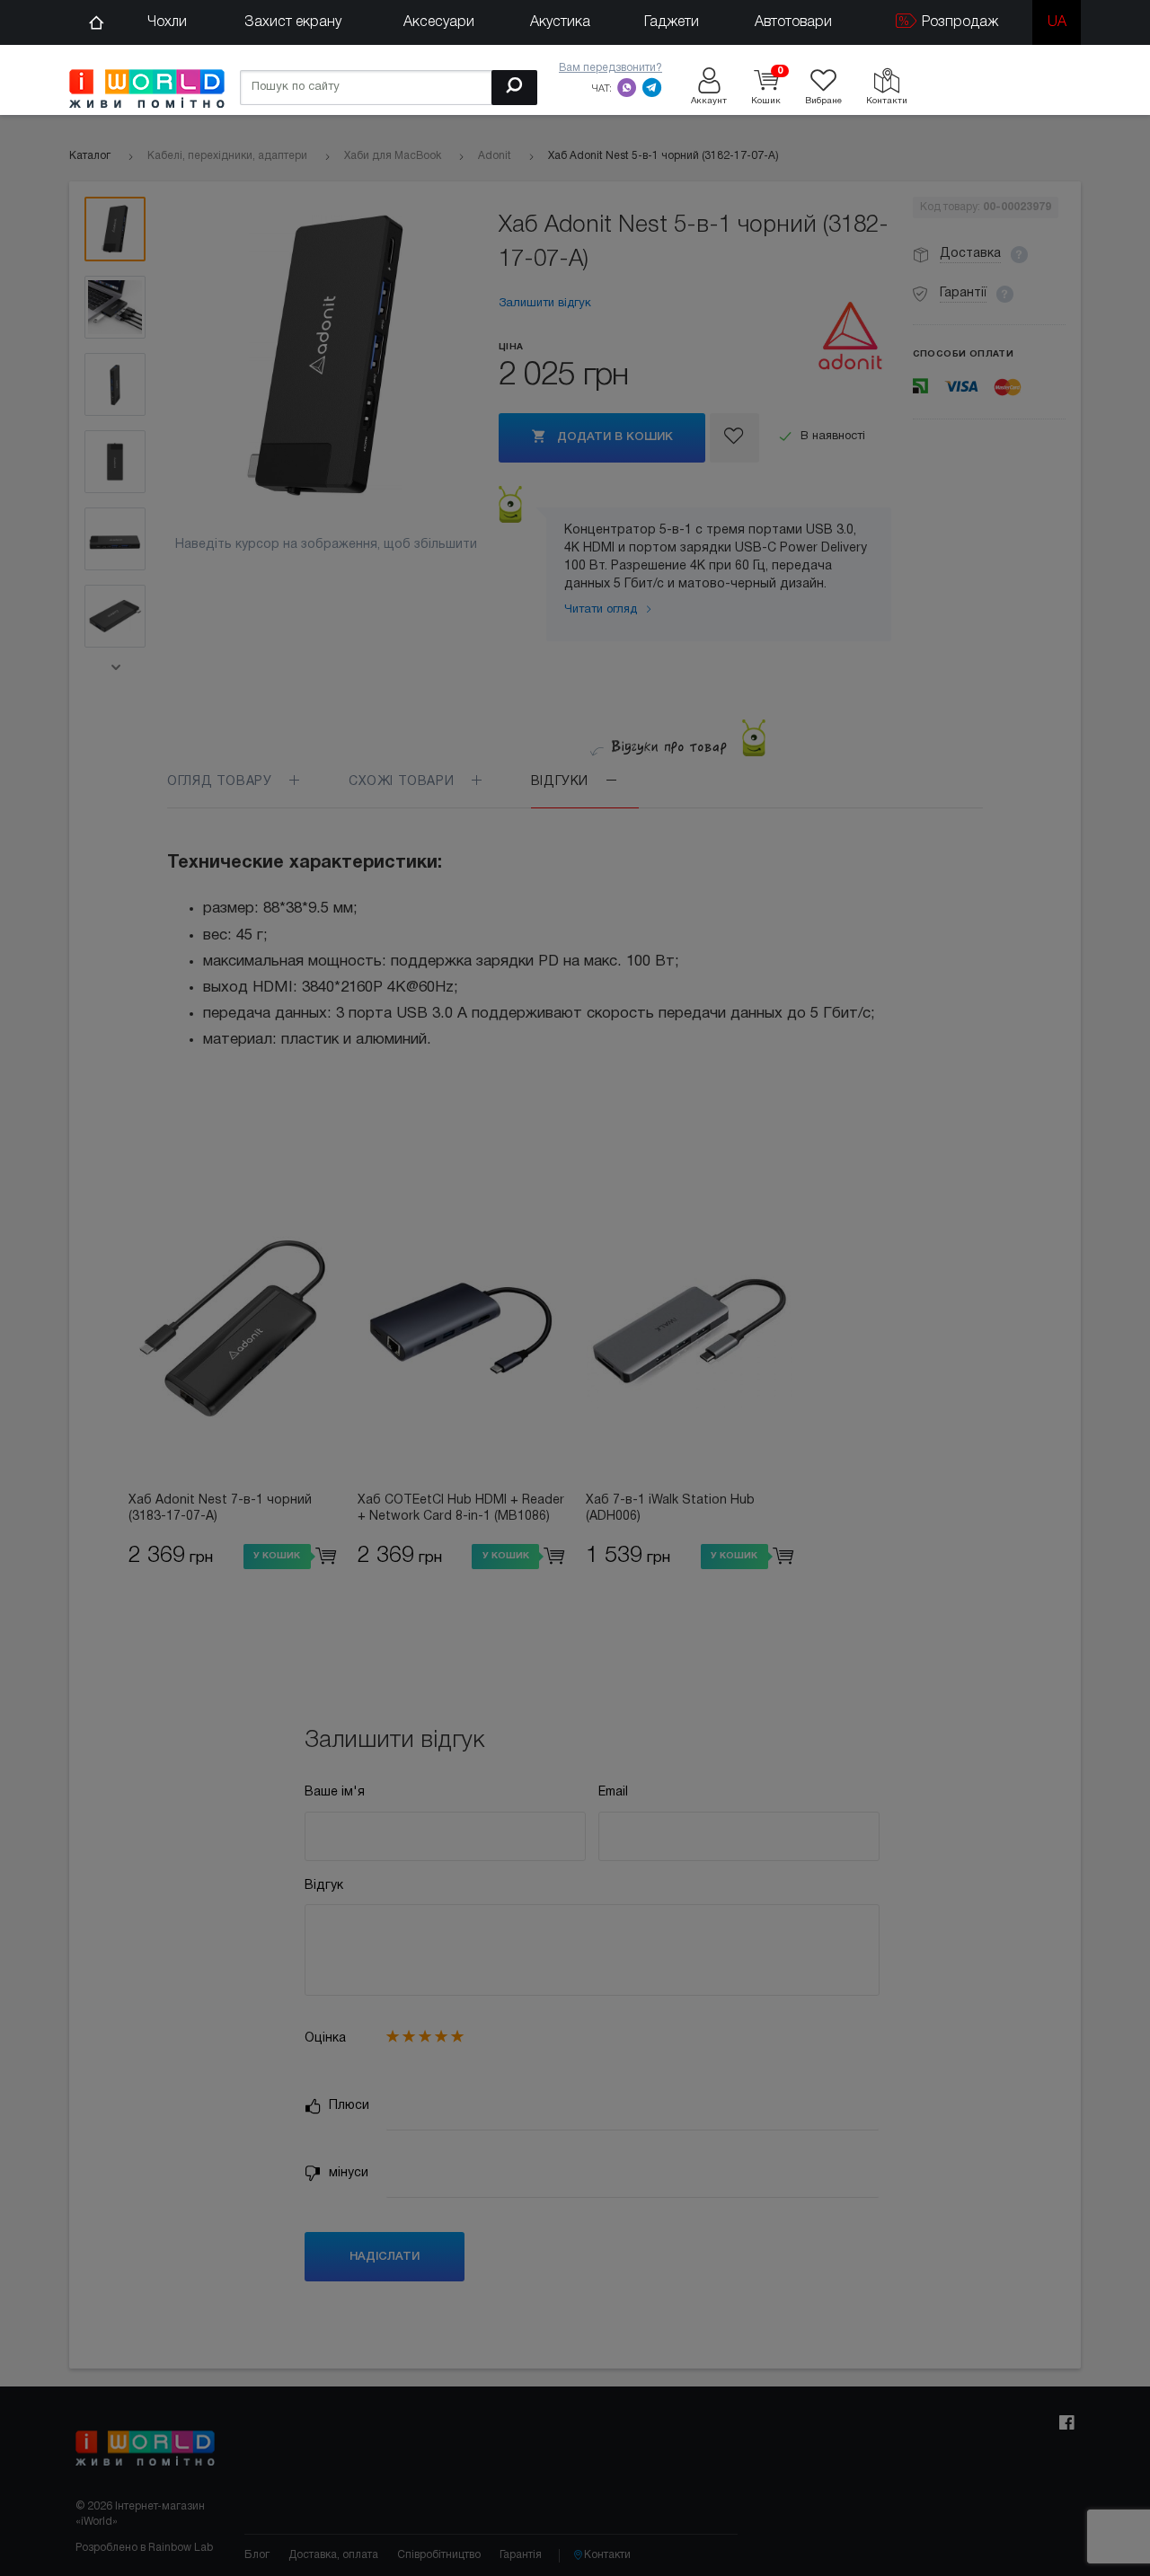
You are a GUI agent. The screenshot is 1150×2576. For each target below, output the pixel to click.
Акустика (560, 22)
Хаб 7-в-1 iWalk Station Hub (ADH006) (670, 1509)
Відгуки (562, 782)
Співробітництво (439, 2555)
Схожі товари (403, 782)
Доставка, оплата (333, 2555)
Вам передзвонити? (610, 68)
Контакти (607, 2555)
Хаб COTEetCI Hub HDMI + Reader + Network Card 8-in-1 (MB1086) (461, 1509)
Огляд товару (221, 782)
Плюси (347, 2106)
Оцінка (325, 2038)
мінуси (347, 2173)
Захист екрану (293, 22)
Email (613, 1792)
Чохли (167, 22)
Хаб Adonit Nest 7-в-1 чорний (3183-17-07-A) (220, 1509)
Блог (257, 2555)
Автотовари (793, 22)
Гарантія (521, 2555)
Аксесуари (439, 22)
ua (1057, 22)
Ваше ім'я (335, 1792)
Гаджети (672, 22)
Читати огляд (602, 610)
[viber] (627, 87)
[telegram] (652, 87)
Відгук (324, 1886)
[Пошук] (514, 88)
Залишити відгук (545, 304)
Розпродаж (958, 22)
